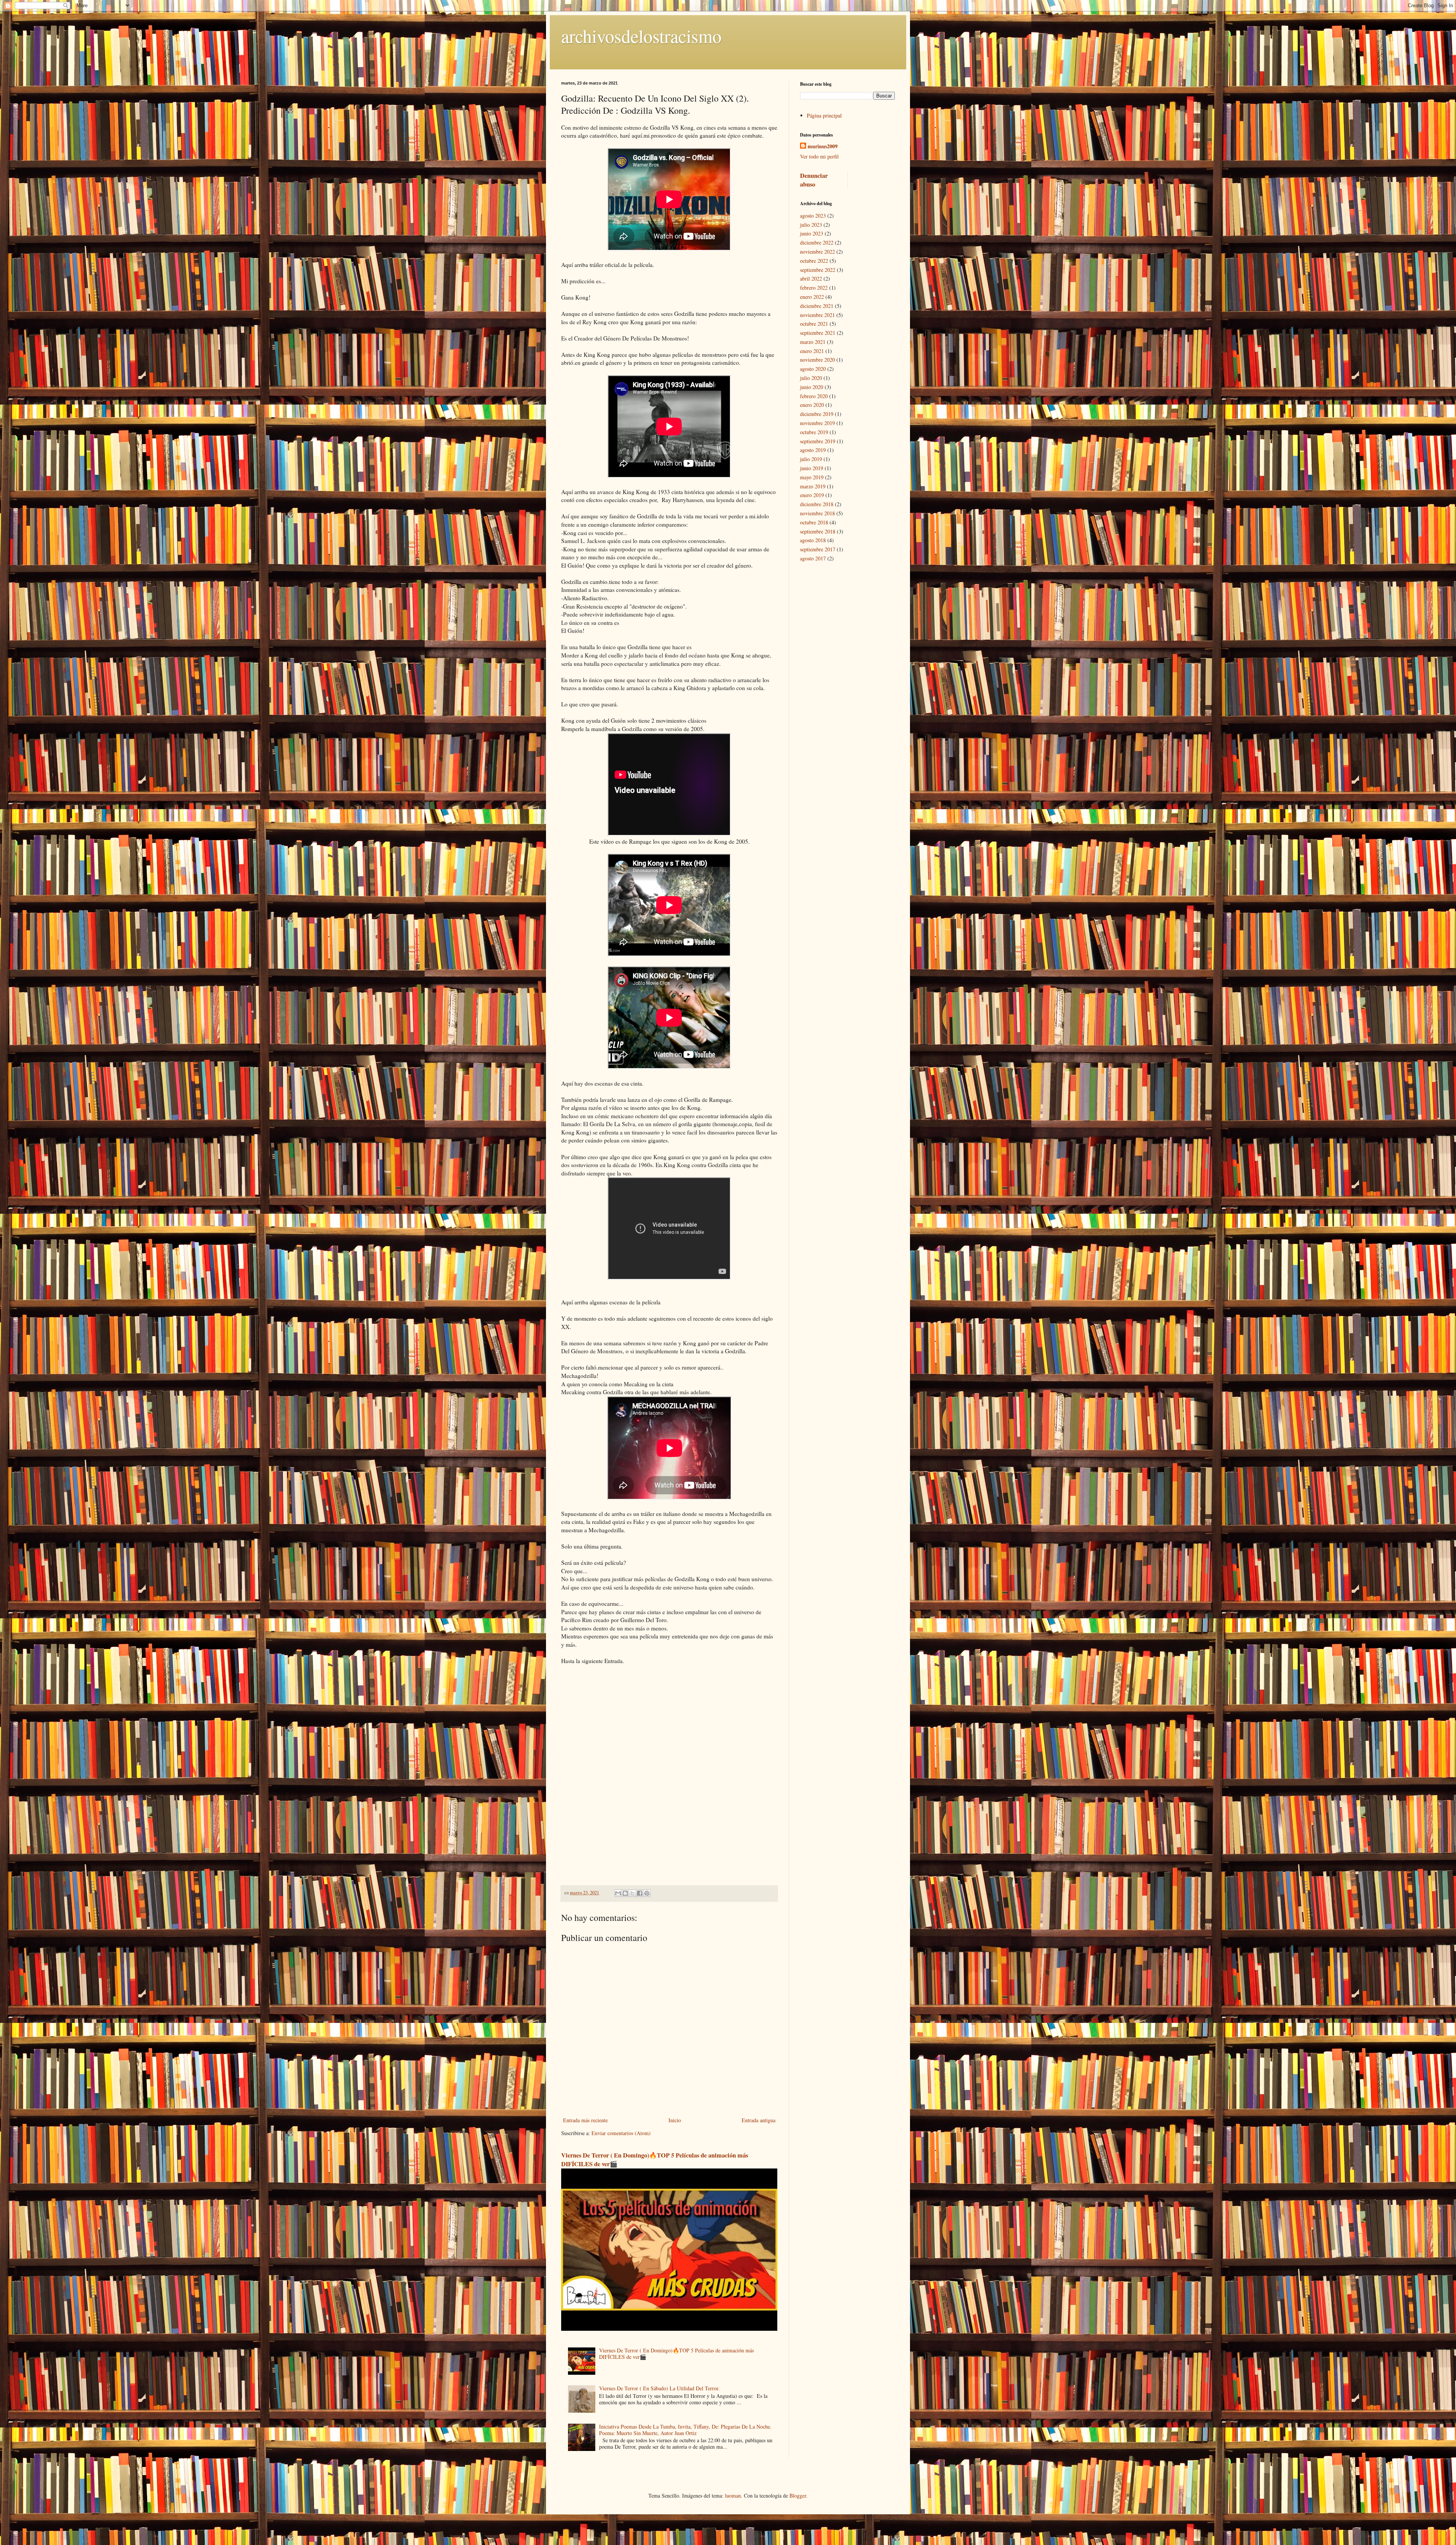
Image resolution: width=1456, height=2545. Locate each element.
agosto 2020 (813, 369)
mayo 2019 (812, 477)
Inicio (675, 2120)
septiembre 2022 (818, 270)
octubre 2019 (814, 432)
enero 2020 (812, 405)
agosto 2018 (813, 540)
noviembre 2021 (817, 315)
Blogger (798, 2496)
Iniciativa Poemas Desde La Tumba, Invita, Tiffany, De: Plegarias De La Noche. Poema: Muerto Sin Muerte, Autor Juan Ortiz (685, 2430)
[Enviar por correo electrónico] (618, 1893)
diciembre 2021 (817, 306)
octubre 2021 (814, 324)
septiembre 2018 (818, 531)
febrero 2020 (814, 396)
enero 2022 (812, 297)
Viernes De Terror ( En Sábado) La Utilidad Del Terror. (659, 2388)
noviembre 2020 (817, 360)
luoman (733, 2496)
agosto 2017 (813, 558)
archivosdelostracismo (641, 36)
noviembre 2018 (817, 513)
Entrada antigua (759, 2120)
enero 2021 (812, 351)
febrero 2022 (814, 288)
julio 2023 (811, 225)
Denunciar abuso (814, 180)
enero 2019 (812, 495)
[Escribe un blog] (625, 1893)
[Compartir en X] (632, 1893)
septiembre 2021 (818, 333)
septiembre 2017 (818, 549)
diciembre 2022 (817, 242)
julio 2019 (811, 459)
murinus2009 (823, 146)
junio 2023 (812, 233)
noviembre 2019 (817, 423)
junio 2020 (812, 387)
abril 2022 (811, 279)
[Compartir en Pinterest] (647, 1893)
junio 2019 (812, 468)
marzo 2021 (813, 342)
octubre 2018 (814, 522)
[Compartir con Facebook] (640, 1893)
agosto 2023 (813, 216)
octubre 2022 (814, 261)
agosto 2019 (813, 450)
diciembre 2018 (817, 504)
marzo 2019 (813, 486)
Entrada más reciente (585, 2120)
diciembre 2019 (817, 414)
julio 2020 (811, 378)
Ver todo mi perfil (819, 156)
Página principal (824, 115)
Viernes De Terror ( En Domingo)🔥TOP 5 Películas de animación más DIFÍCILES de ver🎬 (655, 2160)
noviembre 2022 (817, 252)
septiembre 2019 (818, 441)
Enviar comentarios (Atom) (621, 2133)
